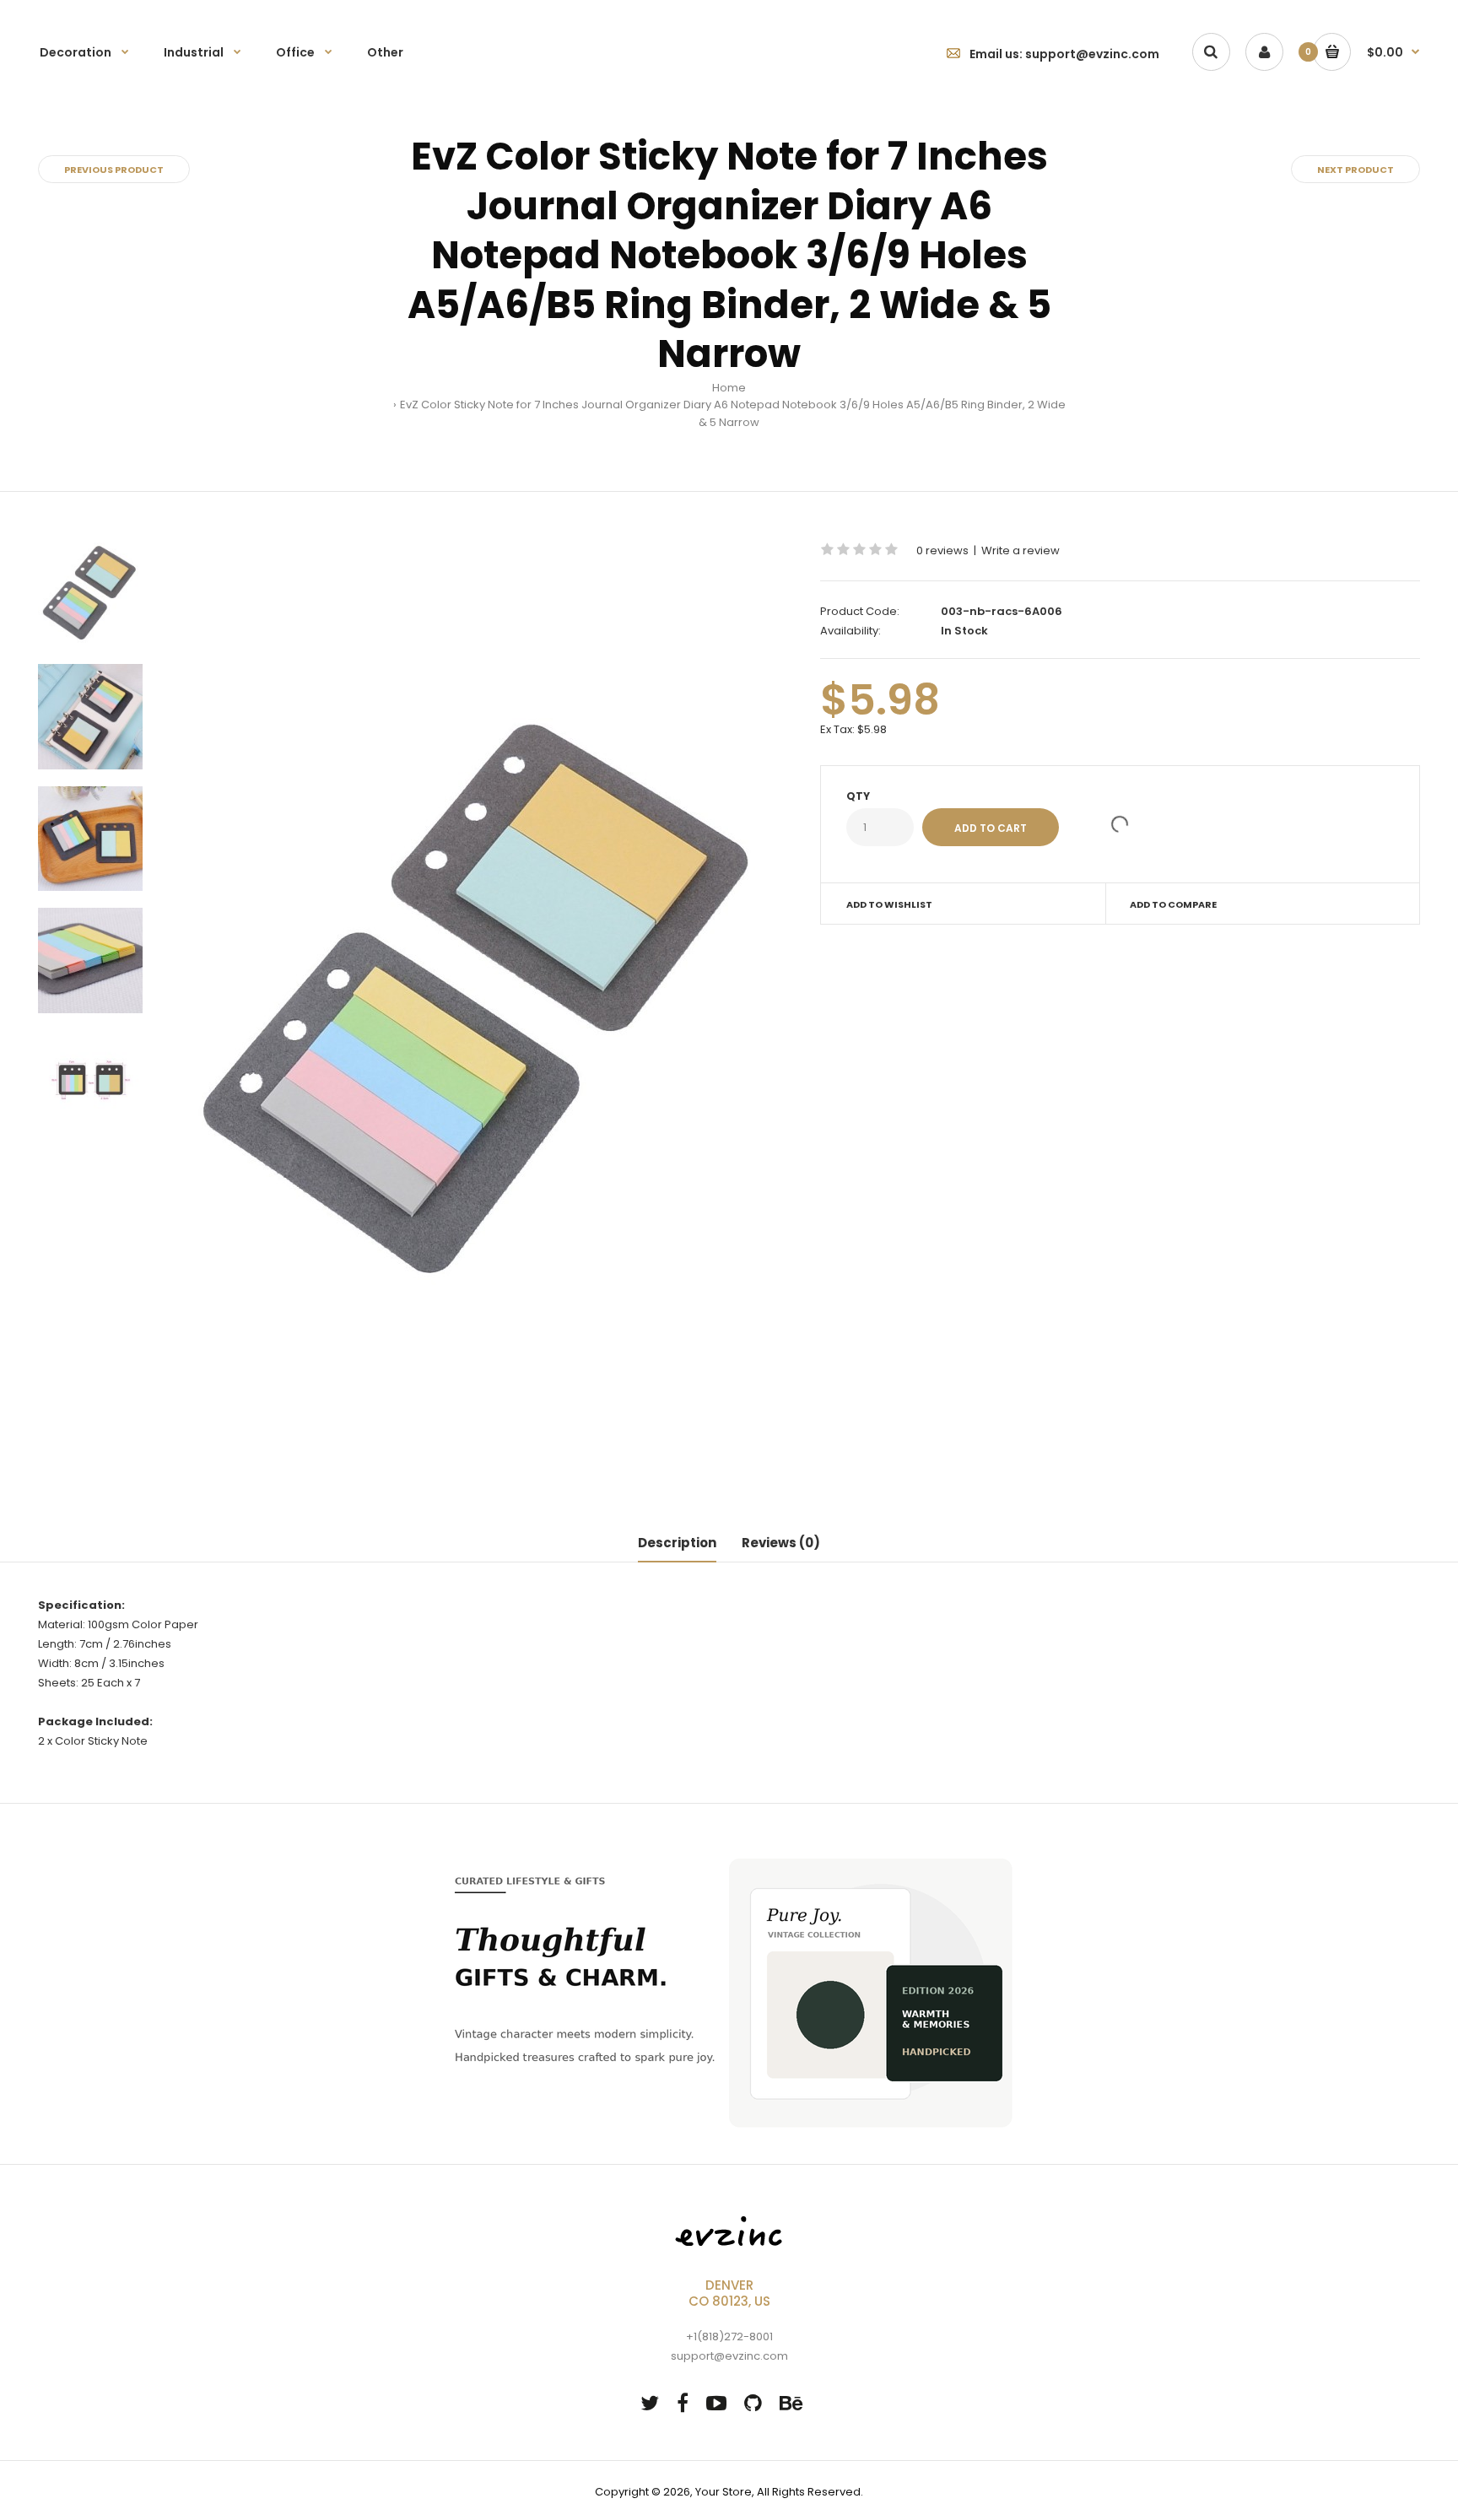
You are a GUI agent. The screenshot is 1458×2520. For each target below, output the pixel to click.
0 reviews (942, 550)
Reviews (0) (781, 1543)
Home (729, 388)
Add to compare (1173, 904)
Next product (1355, 170)
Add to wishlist (889, 904)
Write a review (1021, 550)
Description (677, 1543)
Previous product (114, 170)
